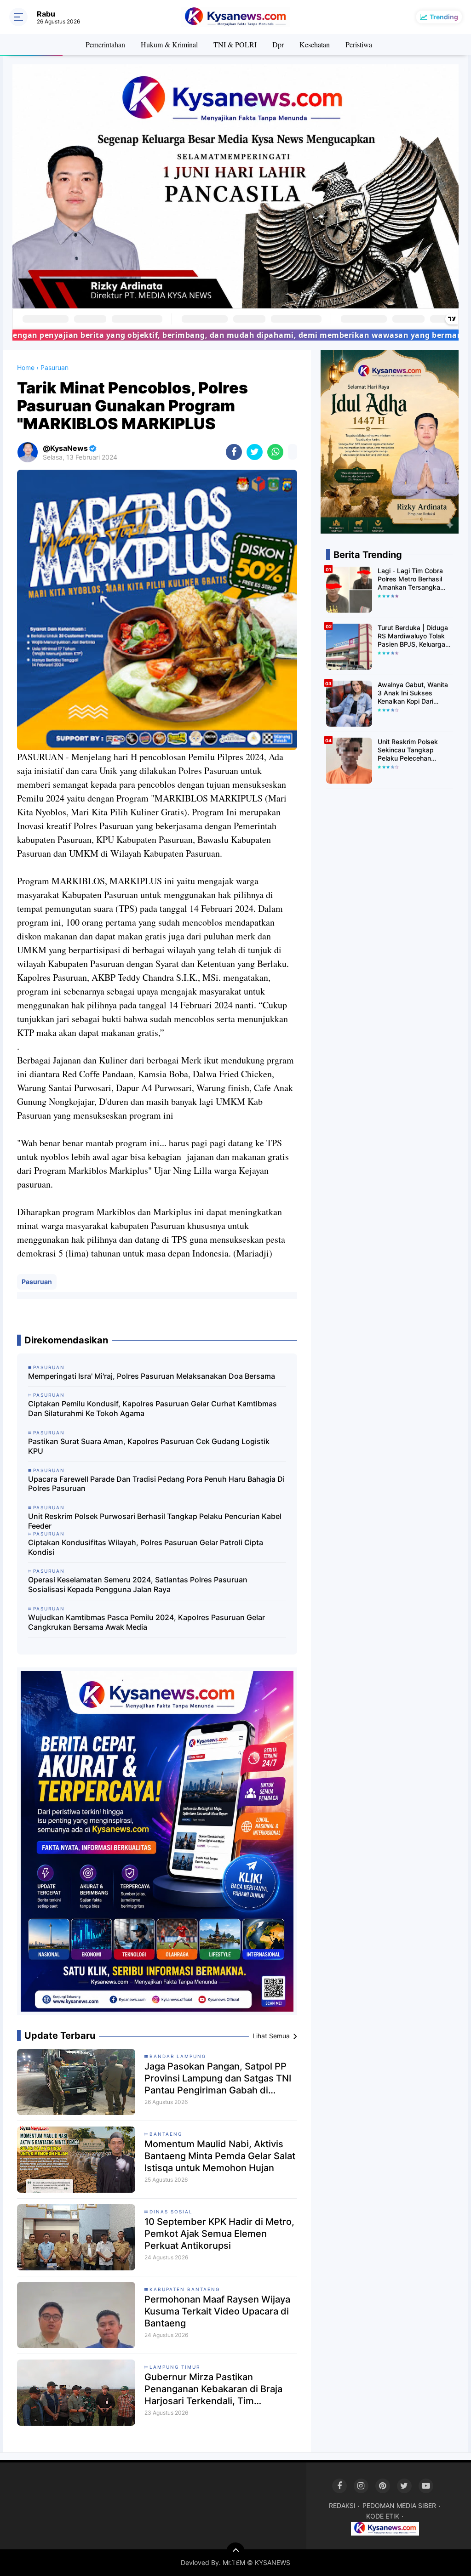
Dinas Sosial (171, 2212)
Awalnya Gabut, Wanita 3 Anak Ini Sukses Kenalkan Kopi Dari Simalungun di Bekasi (413, 693)
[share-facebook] (234, 452)
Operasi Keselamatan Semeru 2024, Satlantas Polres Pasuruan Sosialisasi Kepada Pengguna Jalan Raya (138, 1584)
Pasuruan (37, 1282)
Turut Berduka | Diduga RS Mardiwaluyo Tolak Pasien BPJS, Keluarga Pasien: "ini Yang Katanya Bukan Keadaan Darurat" (414, 636)
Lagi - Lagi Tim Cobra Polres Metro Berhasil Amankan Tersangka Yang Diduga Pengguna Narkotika (414, 579)
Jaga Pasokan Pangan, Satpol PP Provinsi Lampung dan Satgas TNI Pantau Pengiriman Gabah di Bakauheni (218, 2078)
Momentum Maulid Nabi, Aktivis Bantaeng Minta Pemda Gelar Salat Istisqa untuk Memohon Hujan (220, 2156)
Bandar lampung (178, 2056)
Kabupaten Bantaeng (185, 2289)
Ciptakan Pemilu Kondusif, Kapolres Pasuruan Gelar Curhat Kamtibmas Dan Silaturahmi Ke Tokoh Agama (152, 1408)
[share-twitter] (255, 452)
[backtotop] (235, 2552)
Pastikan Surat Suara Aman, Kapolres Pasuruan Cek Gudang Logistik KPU (149, 1446)
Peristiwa (359, 44)
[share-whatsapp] (275, 452)
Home (26, 367)
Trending (444, 17)
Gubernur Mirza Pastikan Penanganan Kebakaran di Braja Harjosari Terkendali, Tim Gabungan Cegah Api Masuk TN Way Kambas (214, 2389)
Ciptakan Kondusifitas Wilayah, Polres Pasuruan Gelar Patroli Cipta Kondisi (146, 1547)
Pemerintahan (105, 44)
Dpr (278, 44)
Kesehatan (315, 44)
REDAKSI (342, 2505)
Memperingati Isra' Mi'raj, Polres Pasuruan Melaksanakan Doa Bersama (152, 1376)
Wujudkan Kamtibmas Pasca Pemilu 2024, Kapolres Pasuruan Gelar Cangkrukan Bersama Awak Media (146, 1622)
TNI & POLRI (235, 44)
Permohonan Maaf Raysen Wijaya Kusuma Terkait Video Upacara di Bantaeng (217, 2311)
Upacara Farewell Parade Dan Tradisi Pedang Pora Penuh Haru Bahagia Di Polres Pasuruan (156, 1484)
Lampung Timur (175, 2367)
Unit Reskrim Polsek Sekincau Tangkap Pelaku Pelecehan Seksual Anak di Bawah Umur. (413, 750)
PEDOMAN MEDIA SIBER (399, 2505)
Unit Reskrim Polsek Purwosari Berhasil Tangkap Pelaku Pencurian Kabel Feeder (155, 1521)
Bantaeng (166, 2134)
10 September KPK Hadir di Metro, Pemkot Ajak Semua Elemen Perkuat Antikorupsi (219, 2234)
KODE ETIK (383, 2516)
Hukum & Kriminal (169, 44)
